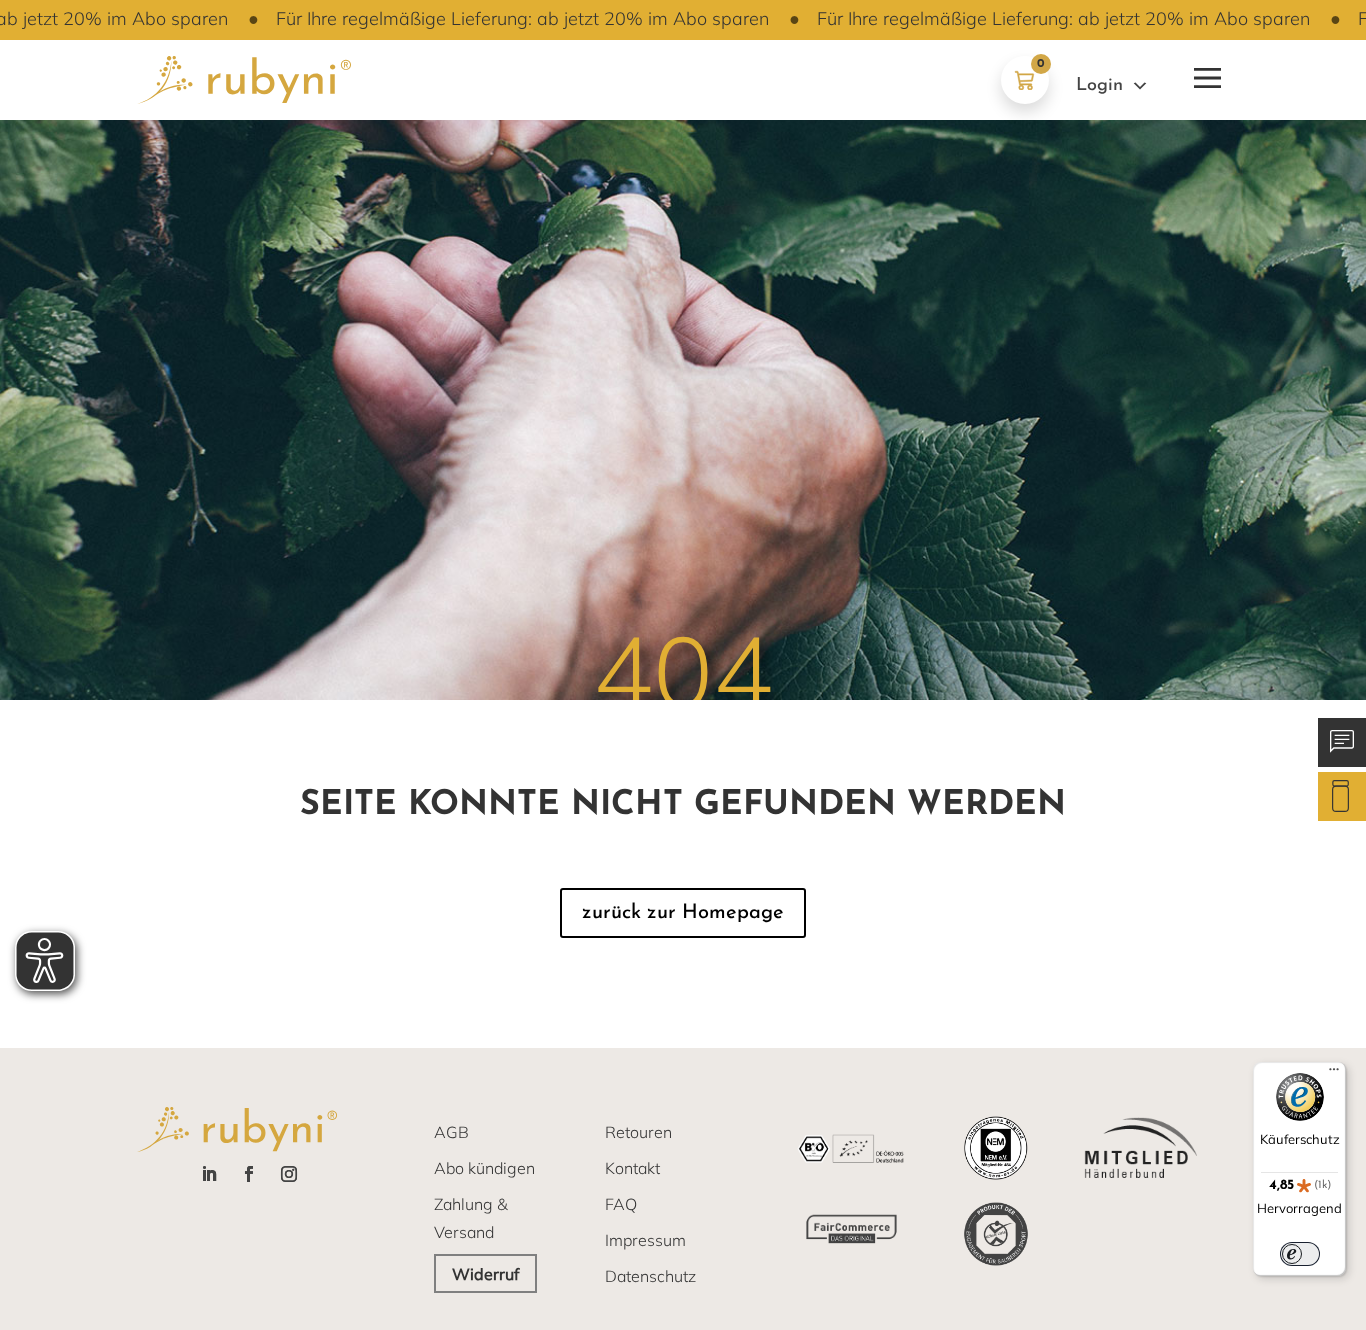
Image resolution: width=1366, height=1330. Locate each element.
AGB (451, 1132)
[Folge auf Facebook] (249, 1174)
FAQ (621, 1204)
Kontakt (632, 1168)
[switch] (1300, 1254)
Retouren (638, 1132)
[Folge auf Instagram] (289, 1174)
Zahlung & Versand (471, 1218)
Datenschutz (650, 1276)
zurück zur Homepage (683, 913)
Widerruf (485, 1274)
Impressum (645, 1240)
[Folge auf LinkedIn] (209, 1174)
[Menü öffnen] (1205, 74)
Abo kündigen (484, 1168)
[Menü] (1334, 1074)
